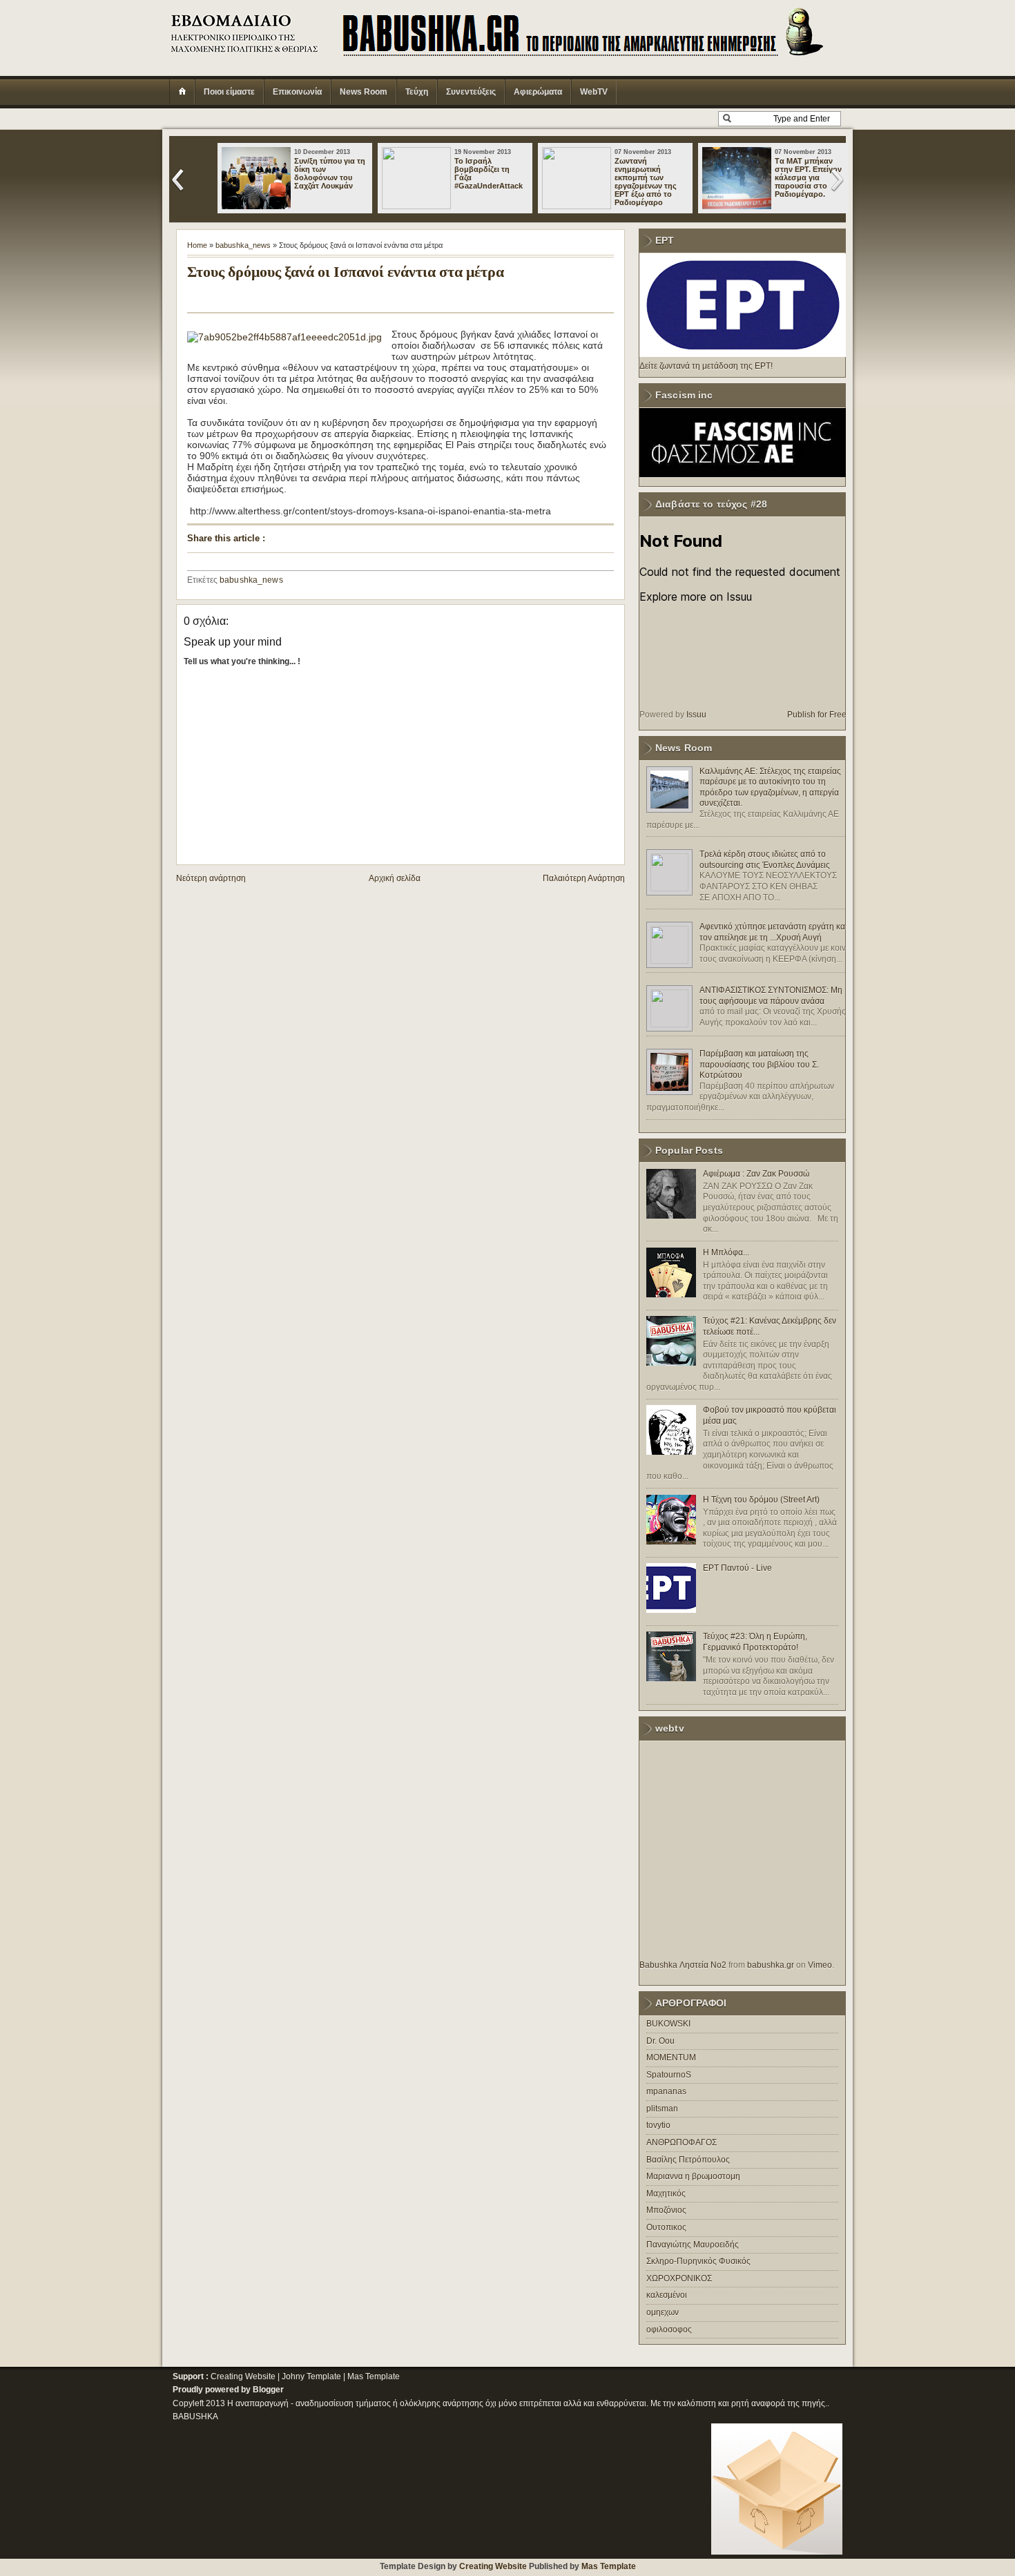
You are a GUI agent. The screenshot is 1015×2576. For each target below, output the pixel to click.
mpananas (666, 2091)
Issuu (696, 715)
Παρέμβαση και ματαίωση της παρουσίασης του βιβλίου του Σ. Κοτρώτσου (759, 1064)
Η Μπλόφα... (726, 1252)
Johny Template (311, 2376)
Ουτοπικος (666, 2227)
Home (197, 245)
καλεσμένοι (667, 2295)
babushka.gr (771, 1965)
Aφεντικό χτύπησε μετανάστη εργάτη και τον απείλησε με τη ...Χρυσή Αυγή (773, 932)
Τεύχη (417, 92)
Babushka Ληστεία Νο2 (683, 1965)
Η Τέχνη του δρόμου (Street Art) (761, 1500)
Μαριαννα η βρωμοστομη (693, 2176)
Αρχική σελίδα (395, 878)
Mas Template (374, 2376)
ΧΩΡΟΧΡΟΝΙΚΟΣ (679, 2278)
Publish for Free (817, 715)
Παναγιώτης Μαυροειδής (693, 2245)
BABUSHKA (195, 2417)
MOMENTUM (671, 2057)
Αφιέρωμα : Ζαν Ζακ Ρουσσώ (756, 1174)
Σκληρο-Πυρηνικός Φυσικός (698, 2261)
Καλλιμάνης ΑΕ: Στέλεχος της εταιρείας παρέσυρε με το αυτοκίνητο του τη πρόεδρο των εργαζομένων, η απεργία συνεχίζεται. (770, 787)
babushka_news (243, 245)
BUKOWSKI (668, 2024)
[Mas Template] (777, 2552)
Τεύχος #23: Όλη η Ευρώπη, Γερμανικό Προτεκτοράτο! (755, 1642)
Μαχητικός (666, 2194)
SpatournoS (669, 2075)
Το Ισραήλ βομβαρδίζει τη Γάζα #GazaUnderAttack (489, 173)
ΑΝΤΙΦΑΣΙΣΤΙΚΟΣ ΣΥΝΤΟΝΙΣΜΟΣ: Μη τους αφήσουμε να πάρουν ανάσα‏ (771, 996)
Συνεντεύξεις (471, 92)
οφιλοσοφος (669, 2330)
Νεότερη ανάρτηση (211, 878)
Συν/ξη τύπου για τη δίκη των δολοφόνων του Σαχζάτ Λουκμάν (330, 173)
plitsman (662, 2109)
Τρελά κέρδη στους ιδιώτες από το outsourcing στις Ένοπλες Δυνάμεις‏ (765, 860)
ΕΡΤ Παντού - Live (737, 1568)
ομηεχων (663, 2312)
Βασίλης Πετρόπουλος (688, 2160)
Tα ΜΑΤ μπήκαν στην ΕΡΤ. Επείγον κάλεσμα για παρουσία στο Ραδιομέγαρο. (808, 177)
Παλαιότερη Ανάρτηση (584, 878)
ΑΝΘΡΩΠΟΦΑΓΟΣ (681, 2142)
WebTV (594, 92)
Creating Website (243, 2376)
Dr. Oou (660, 2041)
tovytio (658, 2125)
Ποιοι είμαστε (229, 92)
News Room (364, 92)
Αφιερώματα (538, 92)
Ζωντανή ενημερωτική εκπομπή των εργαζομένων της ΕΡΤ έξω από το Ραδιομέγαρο (646, 182)
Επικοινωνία (297, 92)
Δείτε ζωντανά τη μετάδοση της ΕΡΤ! (706, 366)
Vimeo (820, 1965)
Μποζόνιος (666, 2210)
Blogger (268, 2390)
